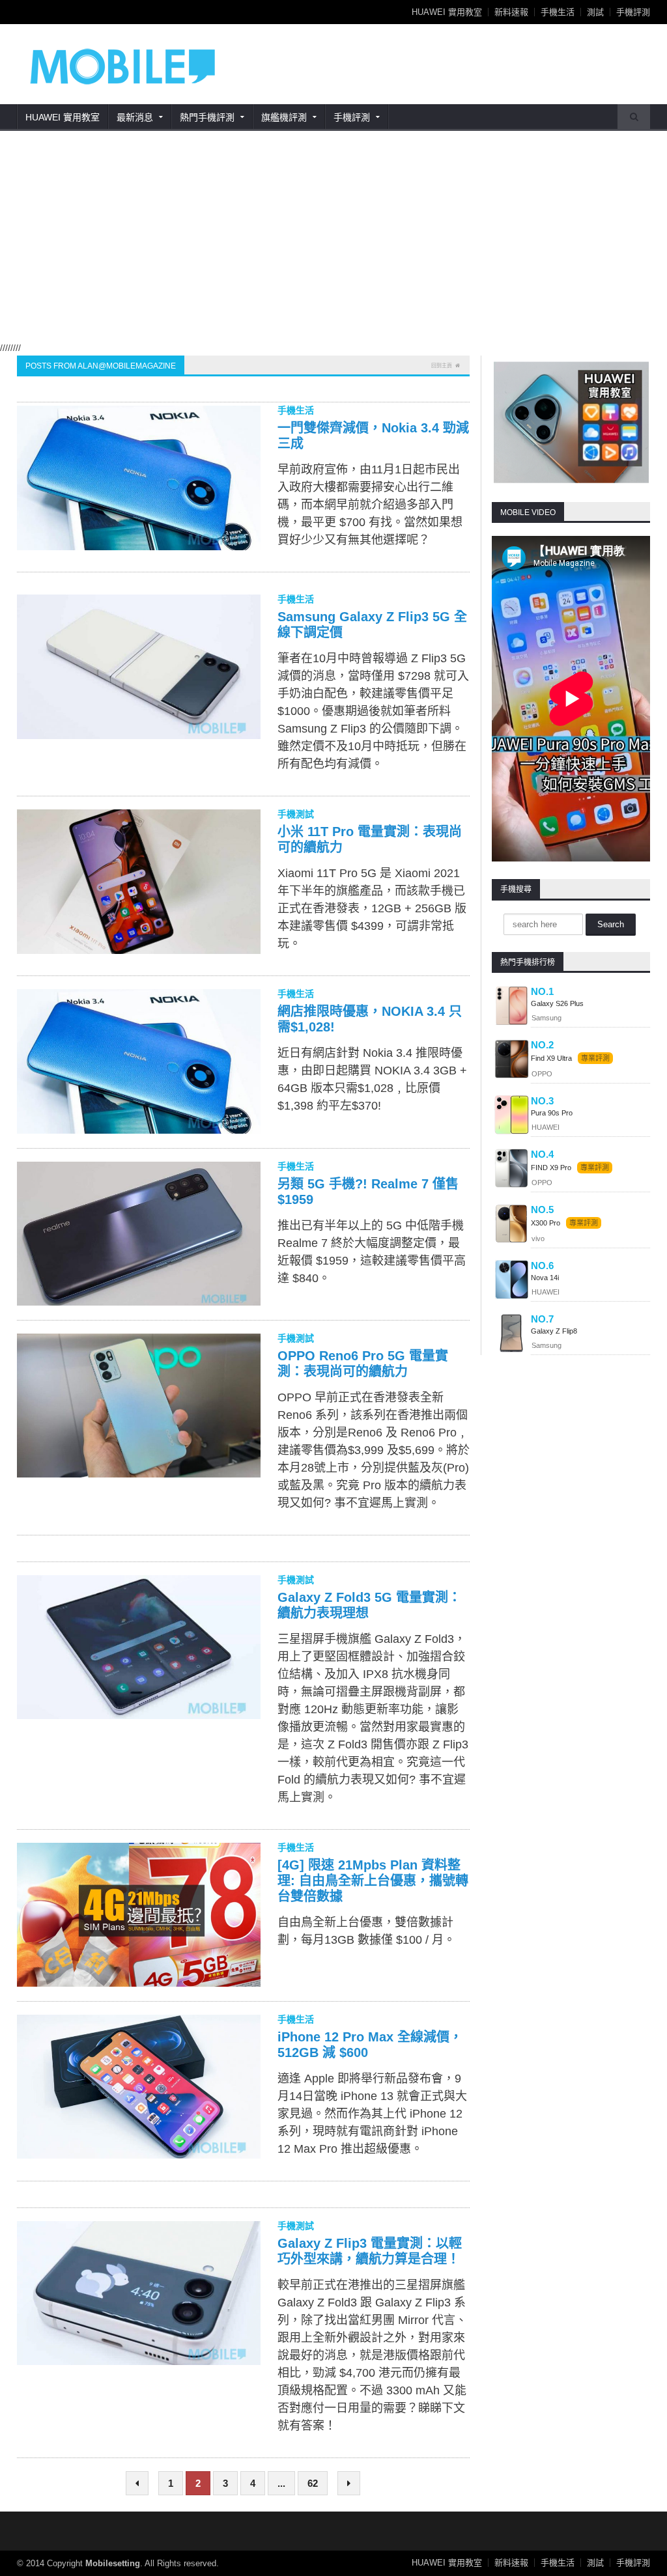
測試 (595, 12)
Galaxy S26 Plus (557, 1003)
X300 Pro (546, 1223)
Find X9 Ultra (551, 1058)
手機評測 (633, 12)
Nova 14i (545, 1278)
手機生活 (558, 12)
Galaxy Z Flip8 (554, 1331)
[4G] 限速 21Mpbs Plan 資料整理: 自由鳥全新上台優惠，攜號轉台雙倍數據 (373, 1881)
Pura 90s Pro (552, 1113)
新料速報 (511, 12)
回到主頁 (442, 366)
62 (313, 2483)
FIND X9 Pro (551, 1168)
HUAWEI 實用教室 (447, 12)
